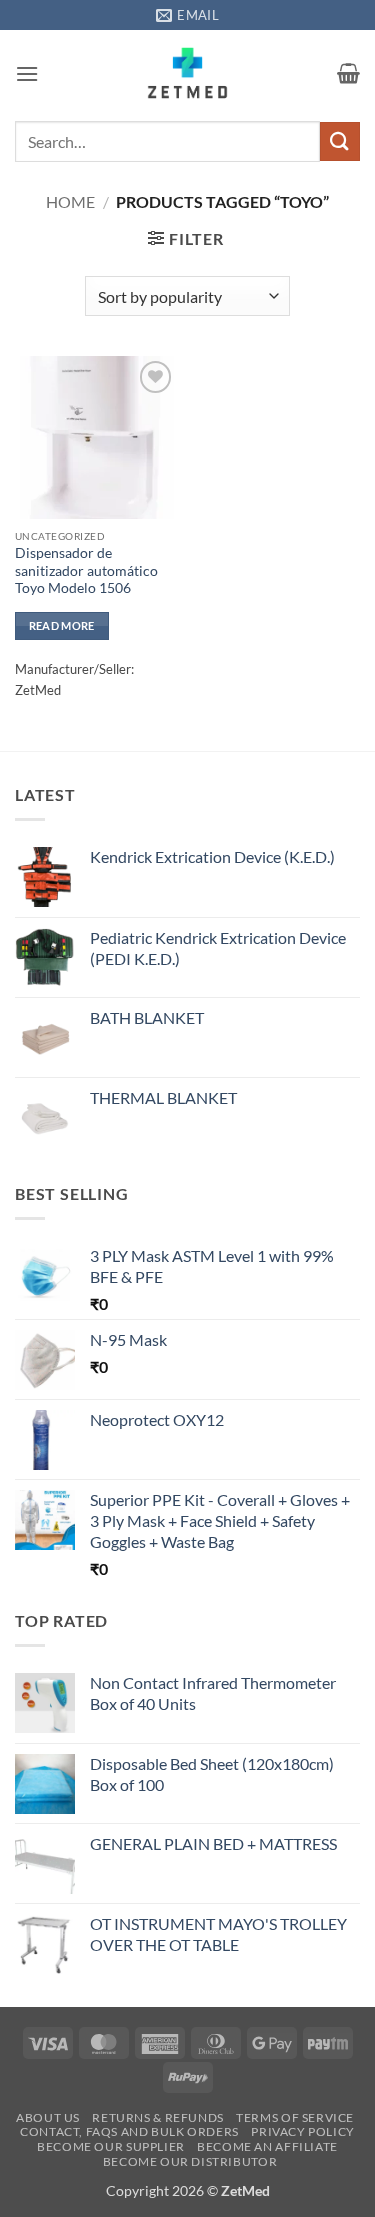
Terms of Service (295, 2117)
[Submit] (340, 141)
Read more (62, 625)
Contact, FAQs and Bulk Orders (129, 2131)
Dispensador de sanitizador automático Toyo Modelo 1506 (86, 570)
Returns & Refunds (157, 2117)
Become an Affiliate (267, 2146)
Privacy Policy (303, 2131)
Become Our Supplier (111, 2146)
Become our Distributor (190, 2161)
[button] (27, 73)
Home (70, 201)
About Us (48, 2117)
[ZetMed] (187, 73)
